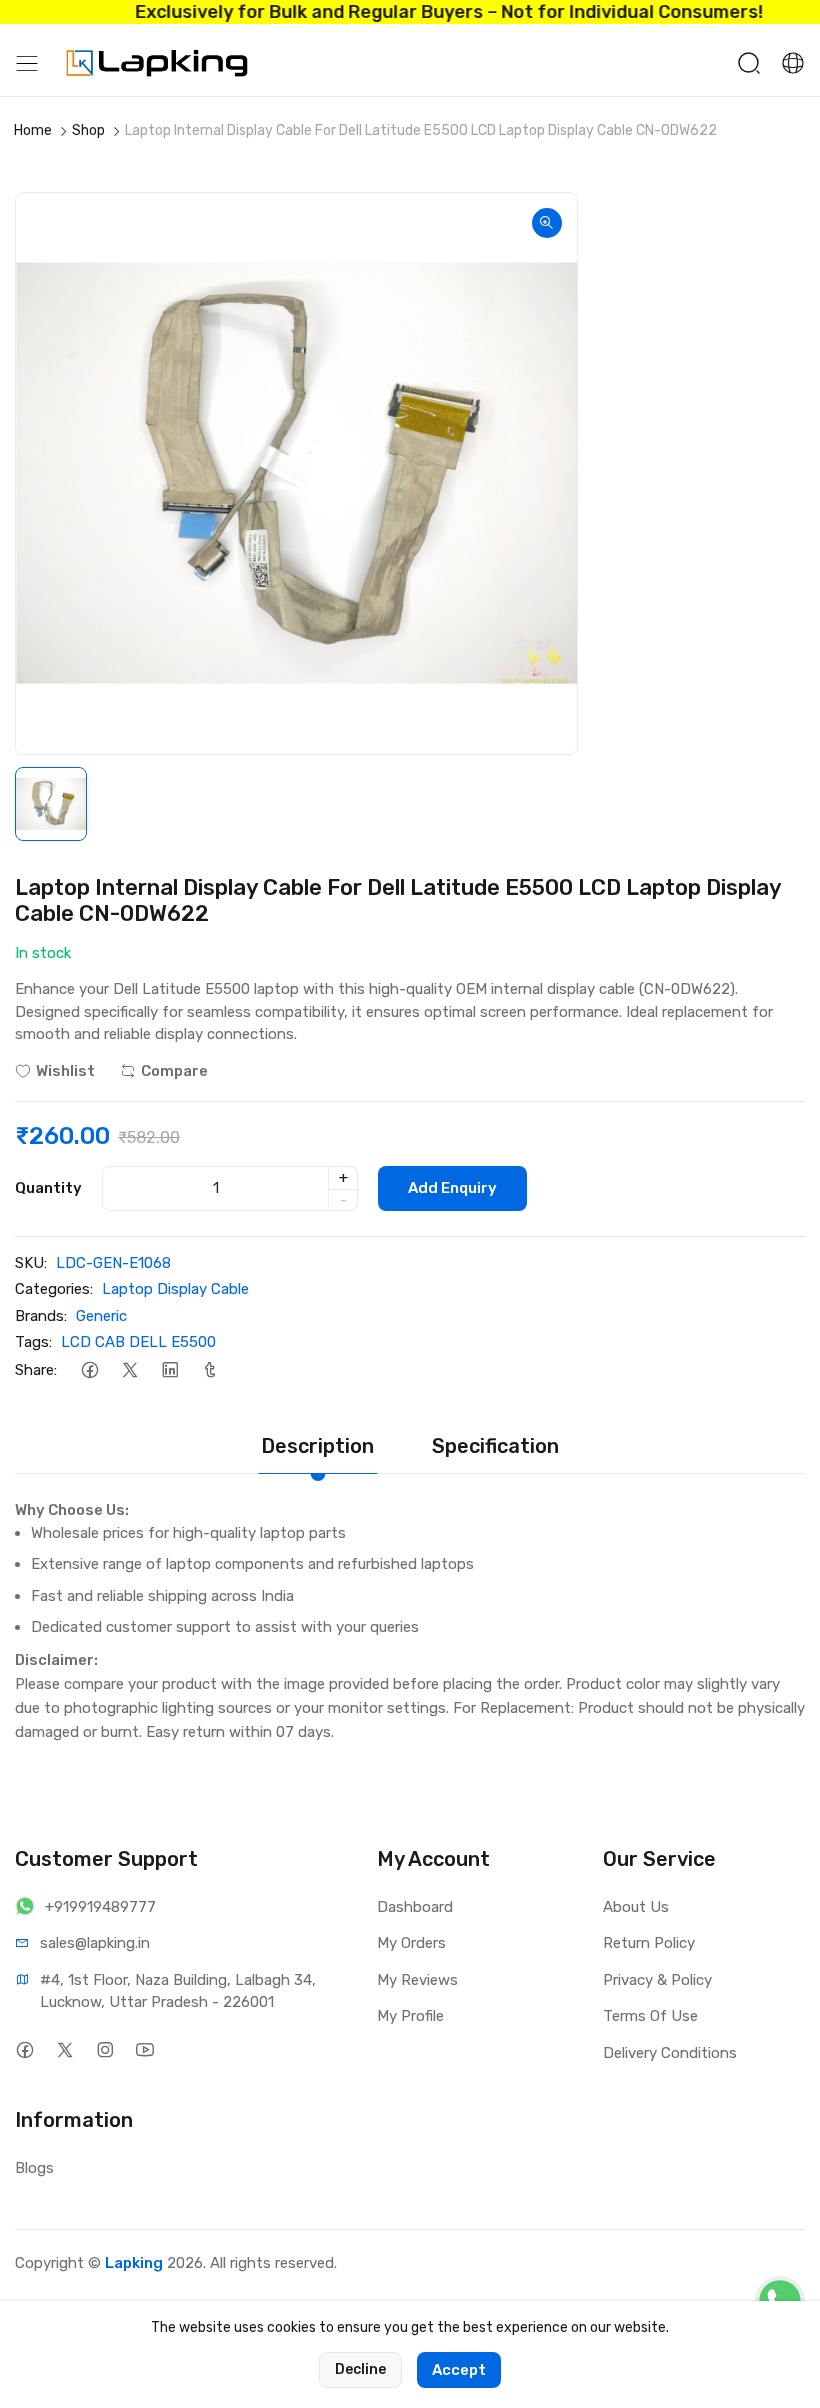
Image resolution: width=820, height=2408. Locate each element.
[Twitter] (129, 1370)
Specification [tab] (495, 1446)
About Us (636, 1907)
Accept (459, 2370)
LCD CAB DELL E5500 (138, 1342)
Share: (36, 1370)
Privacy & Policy (657, 1980)
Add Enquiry (452, 1188)
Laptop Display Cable (175, 1289)
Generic (101, 1316)
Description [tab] (317, 1446)
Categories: (54, 1289)
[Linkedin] (169, 1370)
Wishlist (65, 1071)
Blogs (34, 2168)
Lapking (134, 2263)
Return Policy (649, 1943)
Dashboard (415, 1907)
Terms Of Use (650, 2016)
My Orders (411, 1943)
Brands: (41, 1316)
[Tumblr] (209, 1370)
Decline (360, 2369)
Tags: (33, 1342)
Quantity (48, 1188)
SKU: (31, 1263)
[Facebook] (89, 1370)
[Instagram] (104, 2050)
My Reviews (417, 1980)
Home (33, 130)
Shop (88, 130)
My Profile (410, 2016)
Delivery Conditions (670, 2053)
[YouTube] (144, 2050)
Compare (174, 1071)
